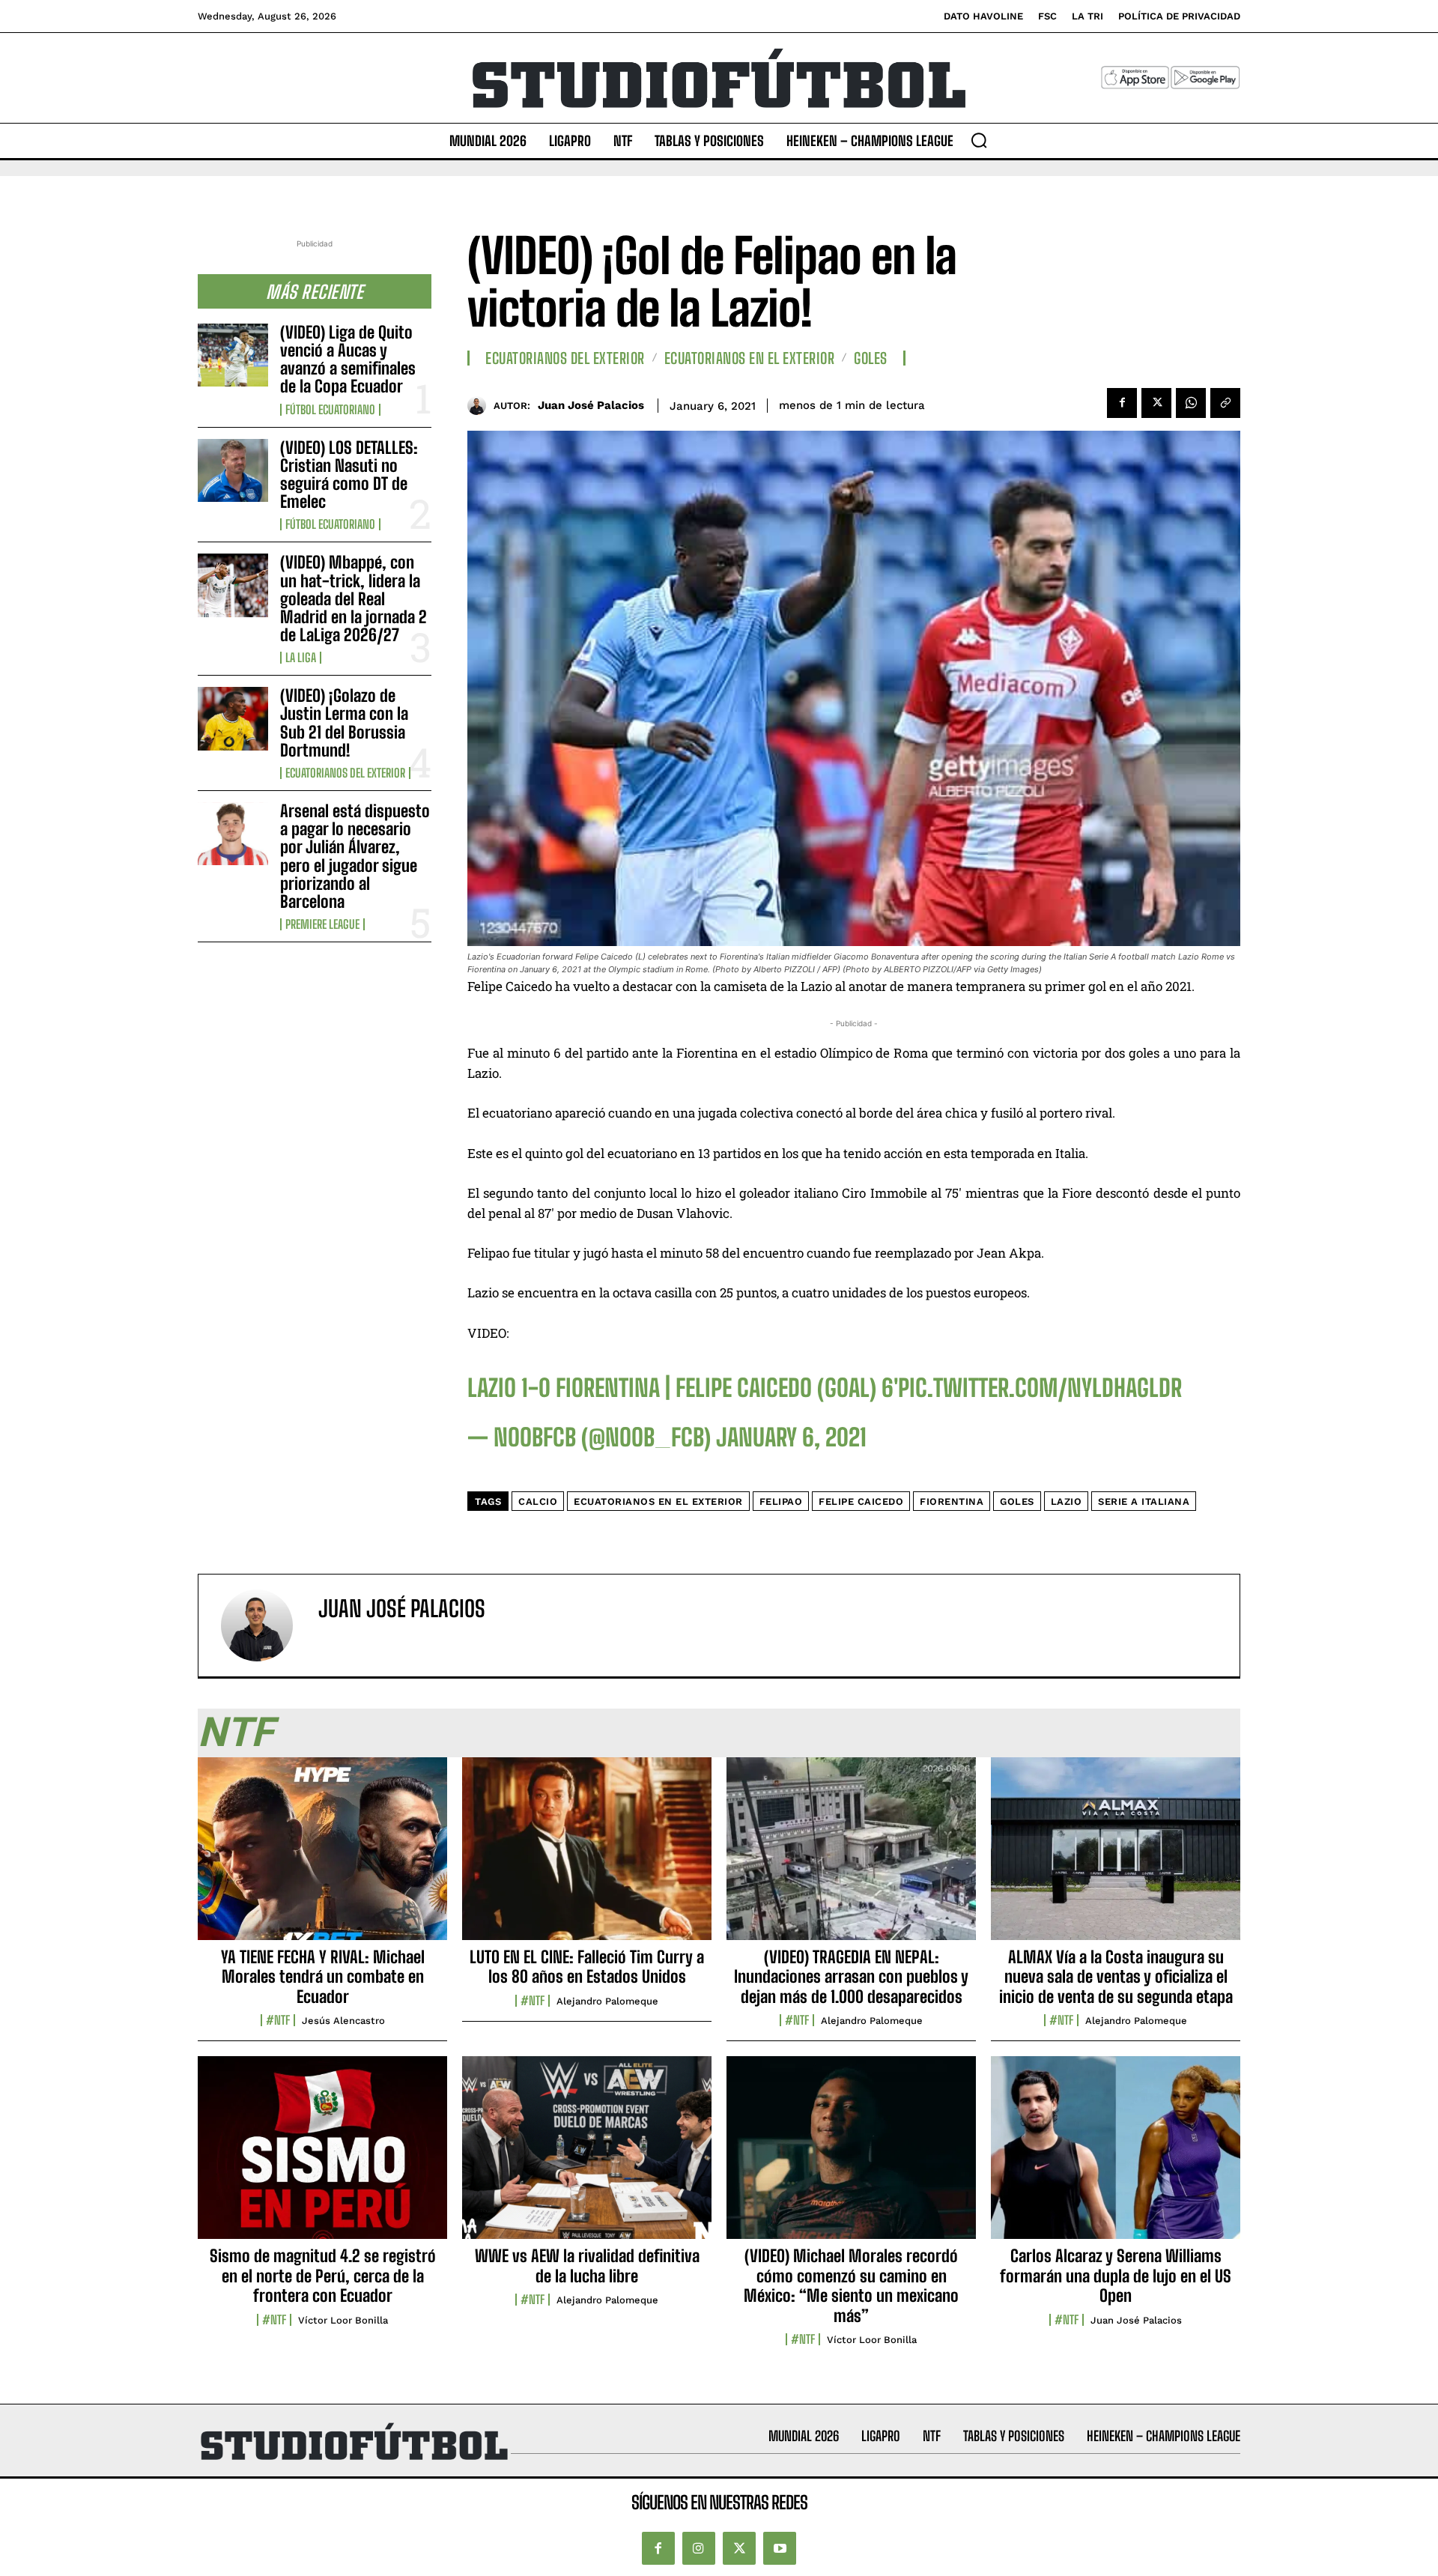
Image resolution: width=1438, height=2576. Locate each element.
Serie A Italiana (1144, 1501)
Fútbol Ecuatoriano (330, 410)
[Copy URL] (1225, 403)
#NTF (278, 2020)
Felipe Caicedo (861, 1501)
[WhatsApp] (1191, 403)
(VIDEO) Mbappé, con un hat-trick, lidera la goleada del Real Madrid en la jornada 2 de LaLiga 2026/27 (354, 598)
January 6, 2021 (791, 1437)
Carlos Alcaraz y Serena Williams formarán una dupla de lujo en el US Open (1116, 2276)
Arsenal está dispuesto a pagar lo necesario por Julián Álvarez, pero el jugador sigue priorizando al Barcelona (355, 856)
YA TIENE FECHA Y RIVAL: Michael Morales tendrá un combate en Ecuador (323, 1977)
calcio (538, 1501)
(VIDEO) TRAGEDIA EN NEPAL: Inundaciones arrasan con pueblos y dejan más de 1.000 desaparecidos (851, 1977)
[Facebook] (1122, 403)
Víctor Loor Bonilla (343, 2320)
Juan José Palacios (591, 405)
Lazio (1067, 1501)
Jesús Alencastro (343, 2021)
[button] (979, 140)
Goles (871, 358)
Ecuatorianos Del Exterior (345, 773)
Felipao (781, 1501)
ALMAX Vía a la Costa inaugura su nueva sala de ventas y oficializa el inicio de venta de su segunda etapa (1116, 1977)
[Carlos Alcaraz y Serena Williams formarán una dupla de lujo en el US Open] (1116, 2156)
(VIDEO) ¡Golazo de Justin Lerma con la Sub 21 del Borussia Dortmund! (344, 723)
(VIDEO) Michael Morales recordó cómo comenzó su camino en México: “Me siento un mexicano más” (851, 2285)
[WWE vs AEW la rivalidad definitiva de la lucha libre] (587, 2156)
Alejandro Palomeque (607, 2001)
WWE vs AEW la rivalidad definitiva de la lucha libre (587, 2266)
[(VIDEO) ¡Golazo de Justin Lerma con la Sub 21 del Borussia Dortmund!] (233, 718)
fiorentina (952, 1501)
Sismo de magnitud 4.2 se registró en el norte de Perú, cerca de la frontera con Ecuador (323, 2276)
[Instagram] (699, 2548)
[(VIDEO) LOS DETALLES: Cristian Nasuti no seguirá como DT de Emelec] (233, 470)
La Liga (301, 658)
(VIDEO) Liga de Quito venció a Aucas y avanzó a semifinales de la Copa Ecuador (348, 360)
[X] (1156, 403)
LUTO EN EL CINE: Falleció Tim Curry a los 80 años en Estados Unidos (587, 1967)
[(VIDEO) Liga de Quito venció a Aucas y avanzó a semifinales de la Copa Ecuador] (233, 355)
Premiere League (322, 924)
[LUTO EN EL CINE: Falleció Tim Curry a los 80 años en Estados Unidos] (587, 1857)
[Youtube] (780, 2548)
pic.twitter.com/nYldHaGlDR (1040, 1388)
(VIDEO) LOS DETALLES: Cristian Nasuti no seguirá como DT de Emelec (349, 475)
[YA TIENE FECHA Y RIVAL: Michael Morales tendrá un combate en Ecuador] (322, 1857)
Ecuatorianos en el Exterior (750, 358)
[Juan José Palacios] (480, 406)
